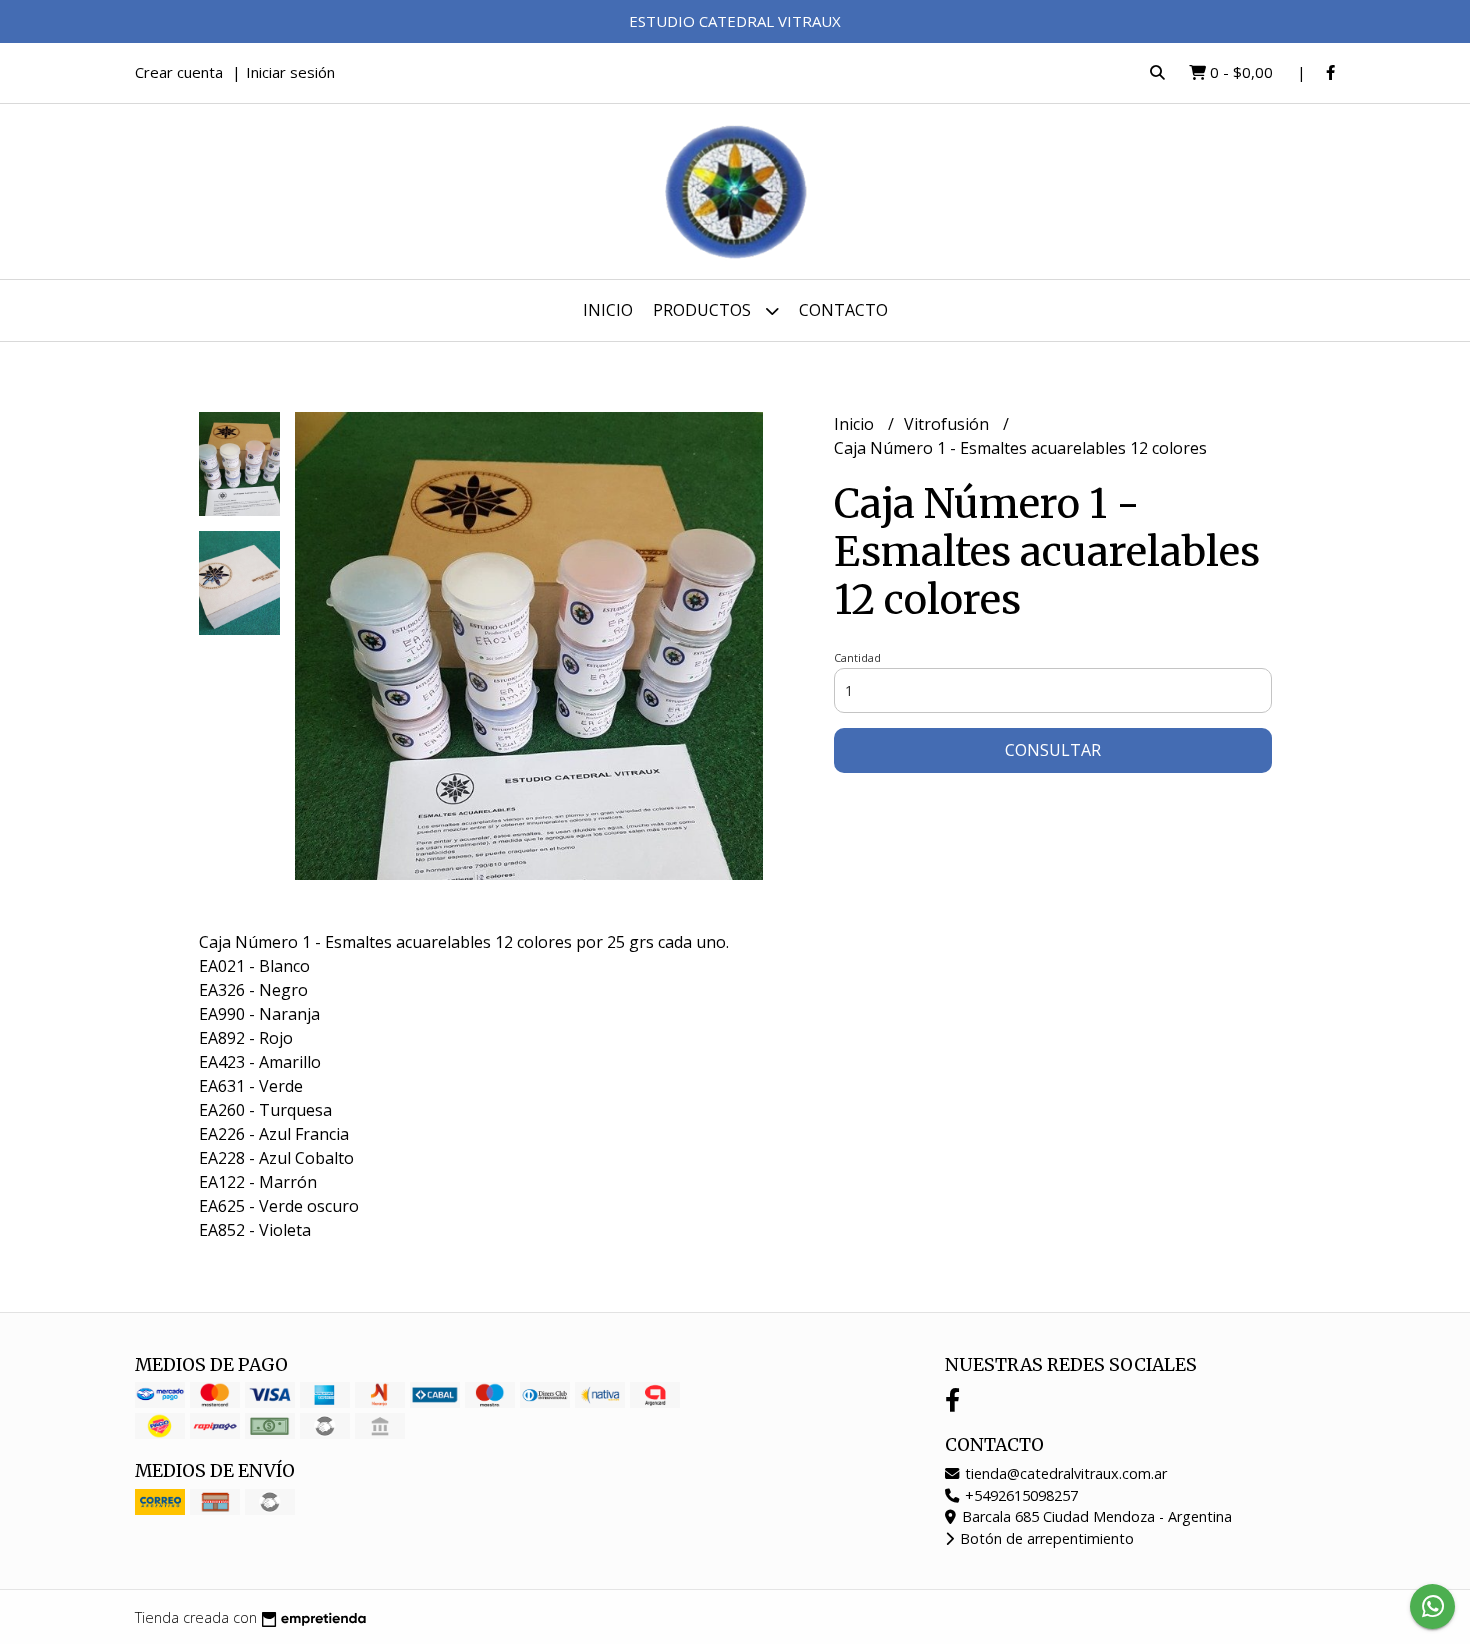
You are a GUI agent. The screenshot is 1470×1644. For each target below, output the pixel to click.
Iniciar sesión (290, 72)
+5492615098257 (1019, 1495)
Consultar (1053, 750)
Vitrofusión (948, 424)
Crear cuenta (179, 72)
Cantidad (857, 657)
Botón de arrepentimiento (1045, 1538)
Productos (704, 310)
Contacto (843, 310)
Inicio (608, 310)
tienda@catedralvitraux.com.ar (1064, 1473)
